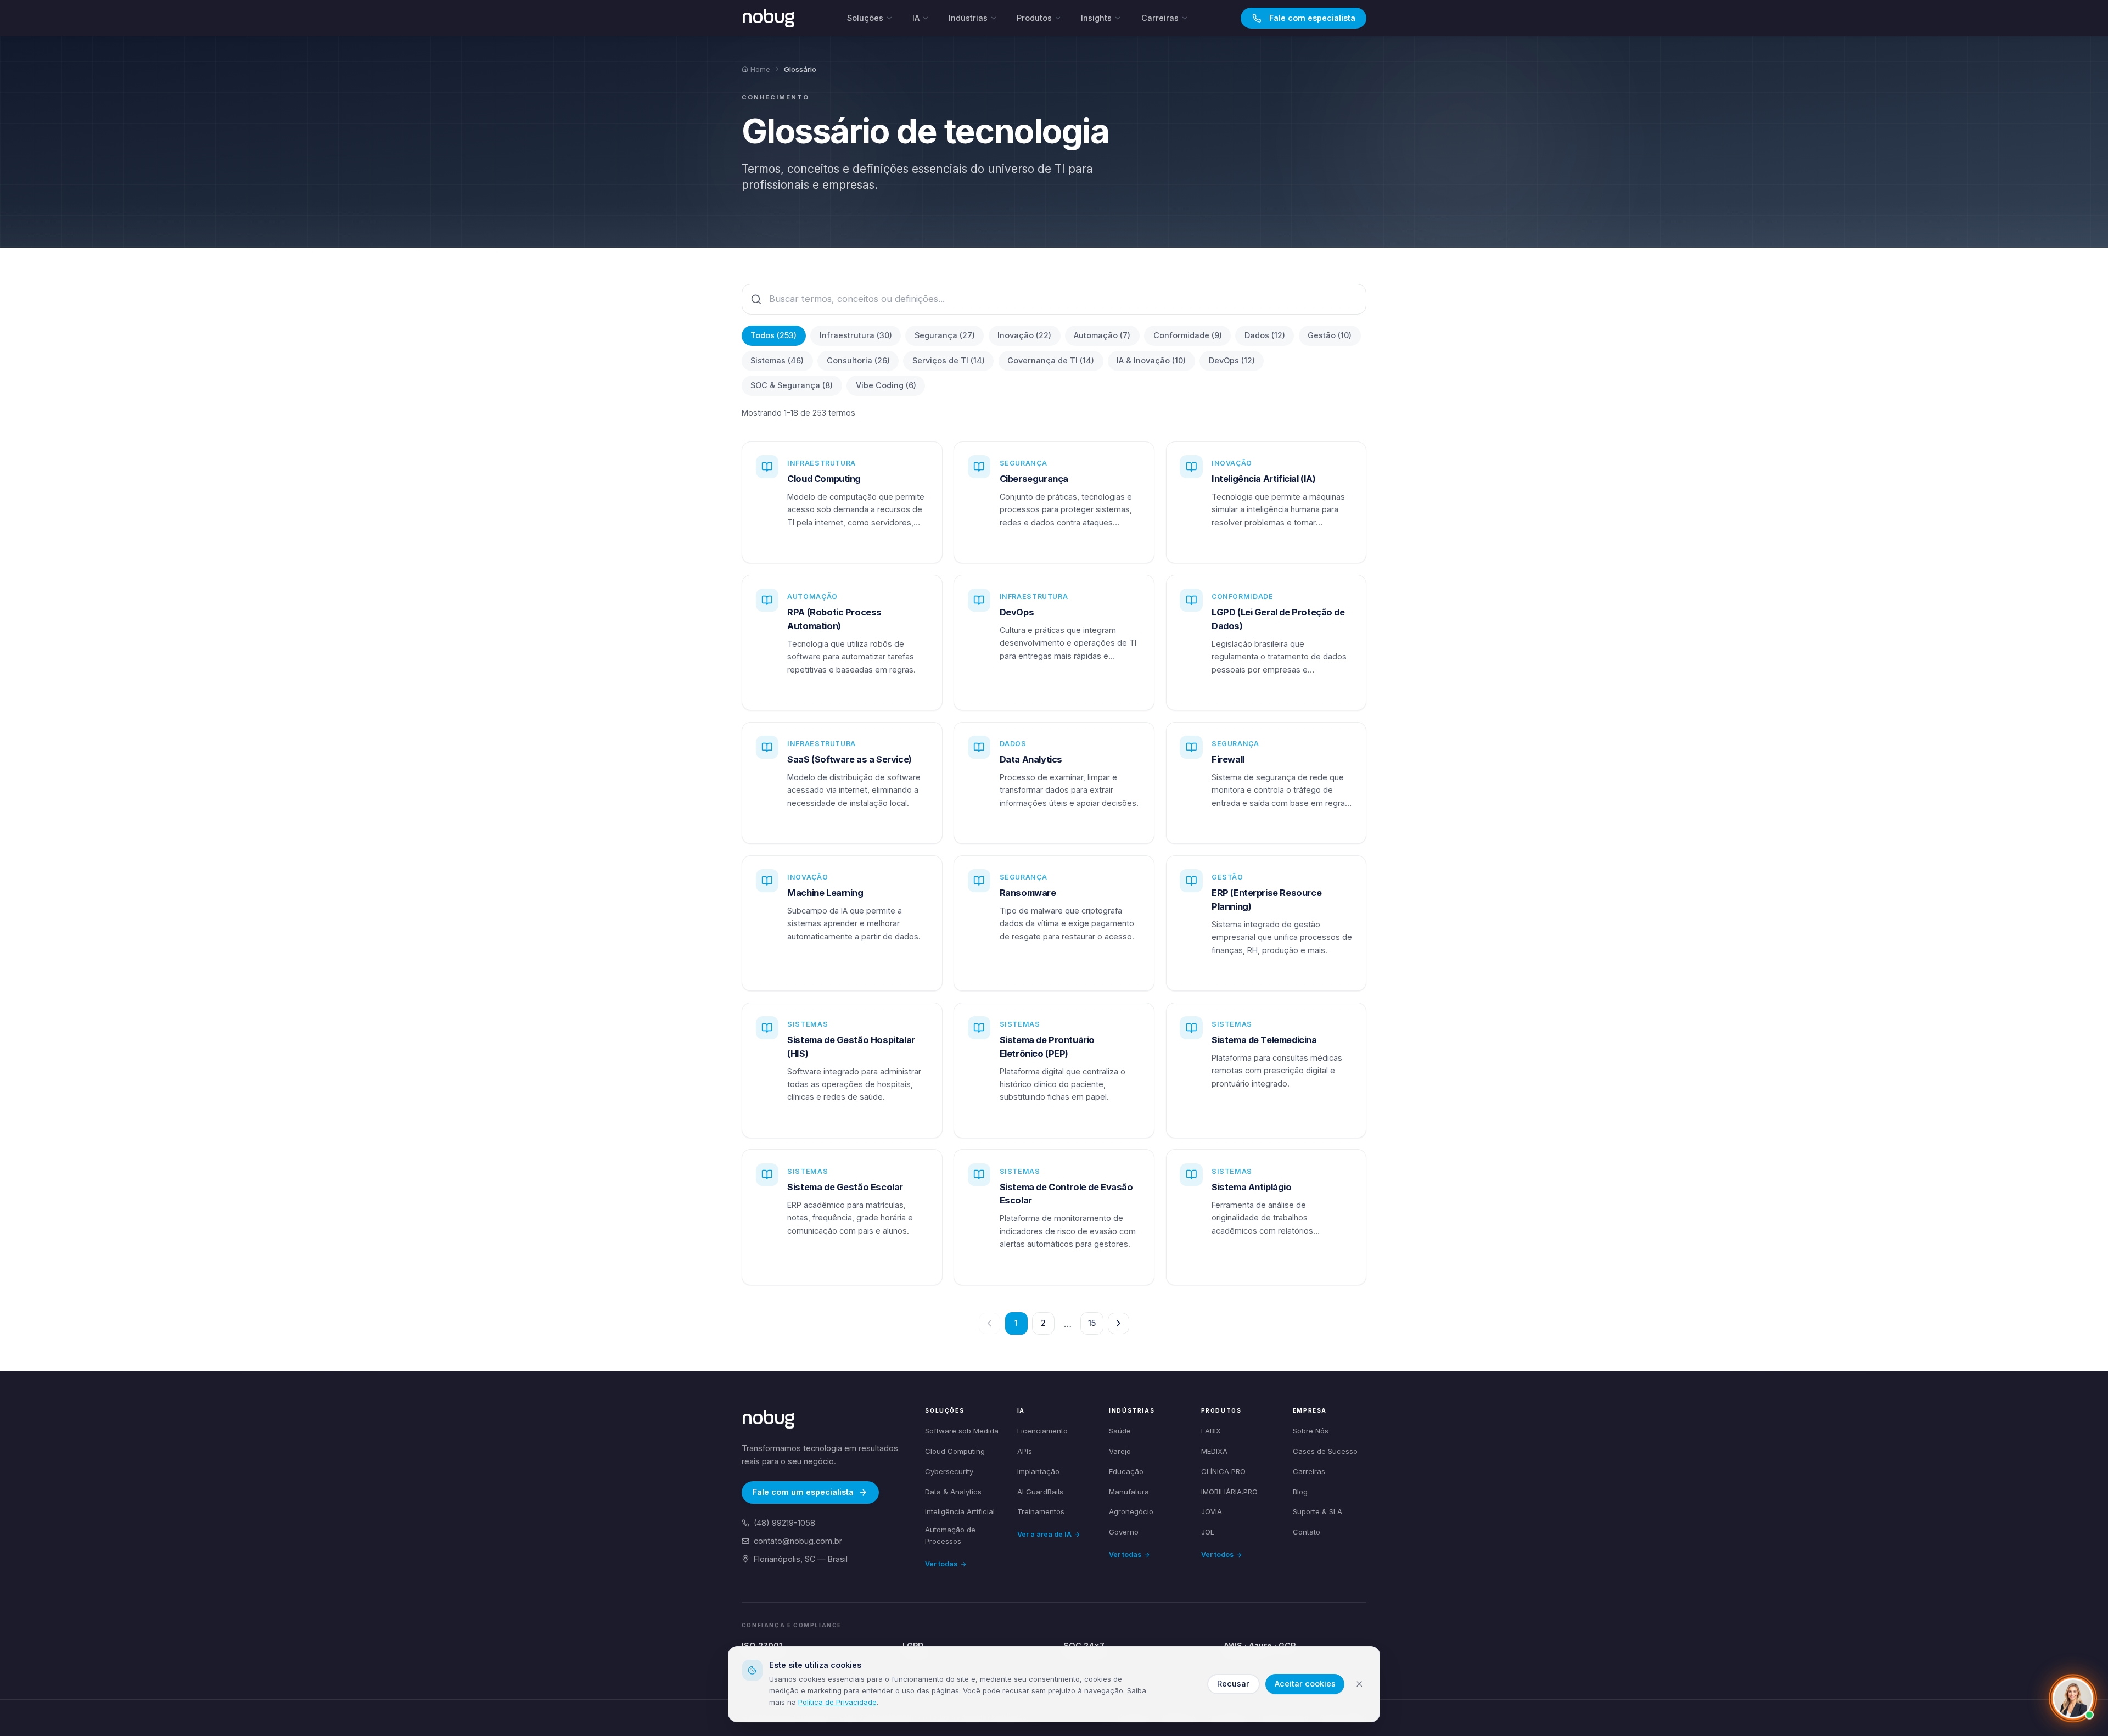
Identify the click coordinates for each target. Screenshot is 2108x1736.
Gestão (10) (1330, 335)
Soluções (865, 18)
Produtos (1034, 18)
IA (916, 18)
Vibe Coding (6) (886, 385)
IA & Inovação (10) (1151, 360)
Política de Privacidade (837, 1702)
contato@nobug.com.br (798, 1541)
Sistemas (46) (777, 360)
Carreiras (1160, 18)
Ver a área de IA (1044, 1534)
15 (1092, 1323)
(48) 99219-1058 (784, 1523)
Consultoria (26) (858, 360)
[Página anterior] (989, 1323)
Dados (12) (1265, 335)
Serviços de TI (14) (949, 360)
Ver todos (1217, 1555)
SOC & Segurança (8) (792, 385)
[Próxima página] (1119, 1323)
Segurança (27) (945, 335)
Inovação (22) (1024, 335)
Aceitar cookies (1305, 1684)
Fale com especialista (1312, 18)
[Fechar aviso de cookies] (1359, 1684)
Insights (1096, 18)
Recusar (1233, 1684)
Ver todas (941, 1564)
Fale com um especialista (803, 1492)
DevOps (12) (1232, 360)
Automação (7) (1102, 335)
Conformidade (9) (1188, 335)
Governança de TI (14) (1051, 360)
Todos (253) (773, 335)
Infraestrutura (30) (856, 335)
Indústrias (968, 18)
